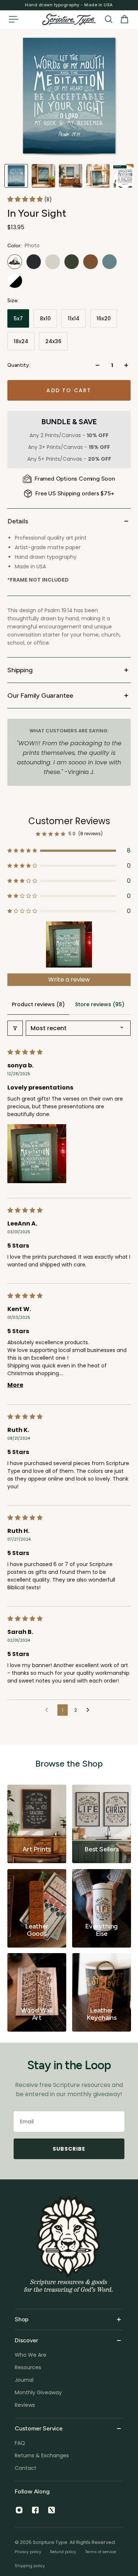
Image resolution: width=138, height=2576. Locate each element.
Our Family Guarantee (40, 696)
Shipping (20, 670)
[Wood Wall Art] (37, 1992)
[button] (26, 199)
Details (18, 521)
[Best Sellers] (102, 1824)
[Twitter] (52, 2510)
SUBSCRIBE (69, 2149)
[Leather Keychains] (102, 1992)
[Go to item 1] (69, 944)
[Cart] (124, 19)
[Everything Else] (102, 1908)
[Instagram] (19, 2510)
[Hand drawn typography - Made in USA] (69, 5)
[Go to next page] (90, 1710)
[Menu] (13, 19)
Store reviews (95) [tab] (100, 1004)
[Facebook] (35, 2510)
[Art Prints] (37, 1824)
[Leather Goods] (37, 1908)
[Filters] (15, 1028)
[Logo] (69, 19)
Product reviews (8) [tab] (38, 1004)
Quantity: (19, 365)
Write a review (69, 979)
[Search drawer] (109, 19)
